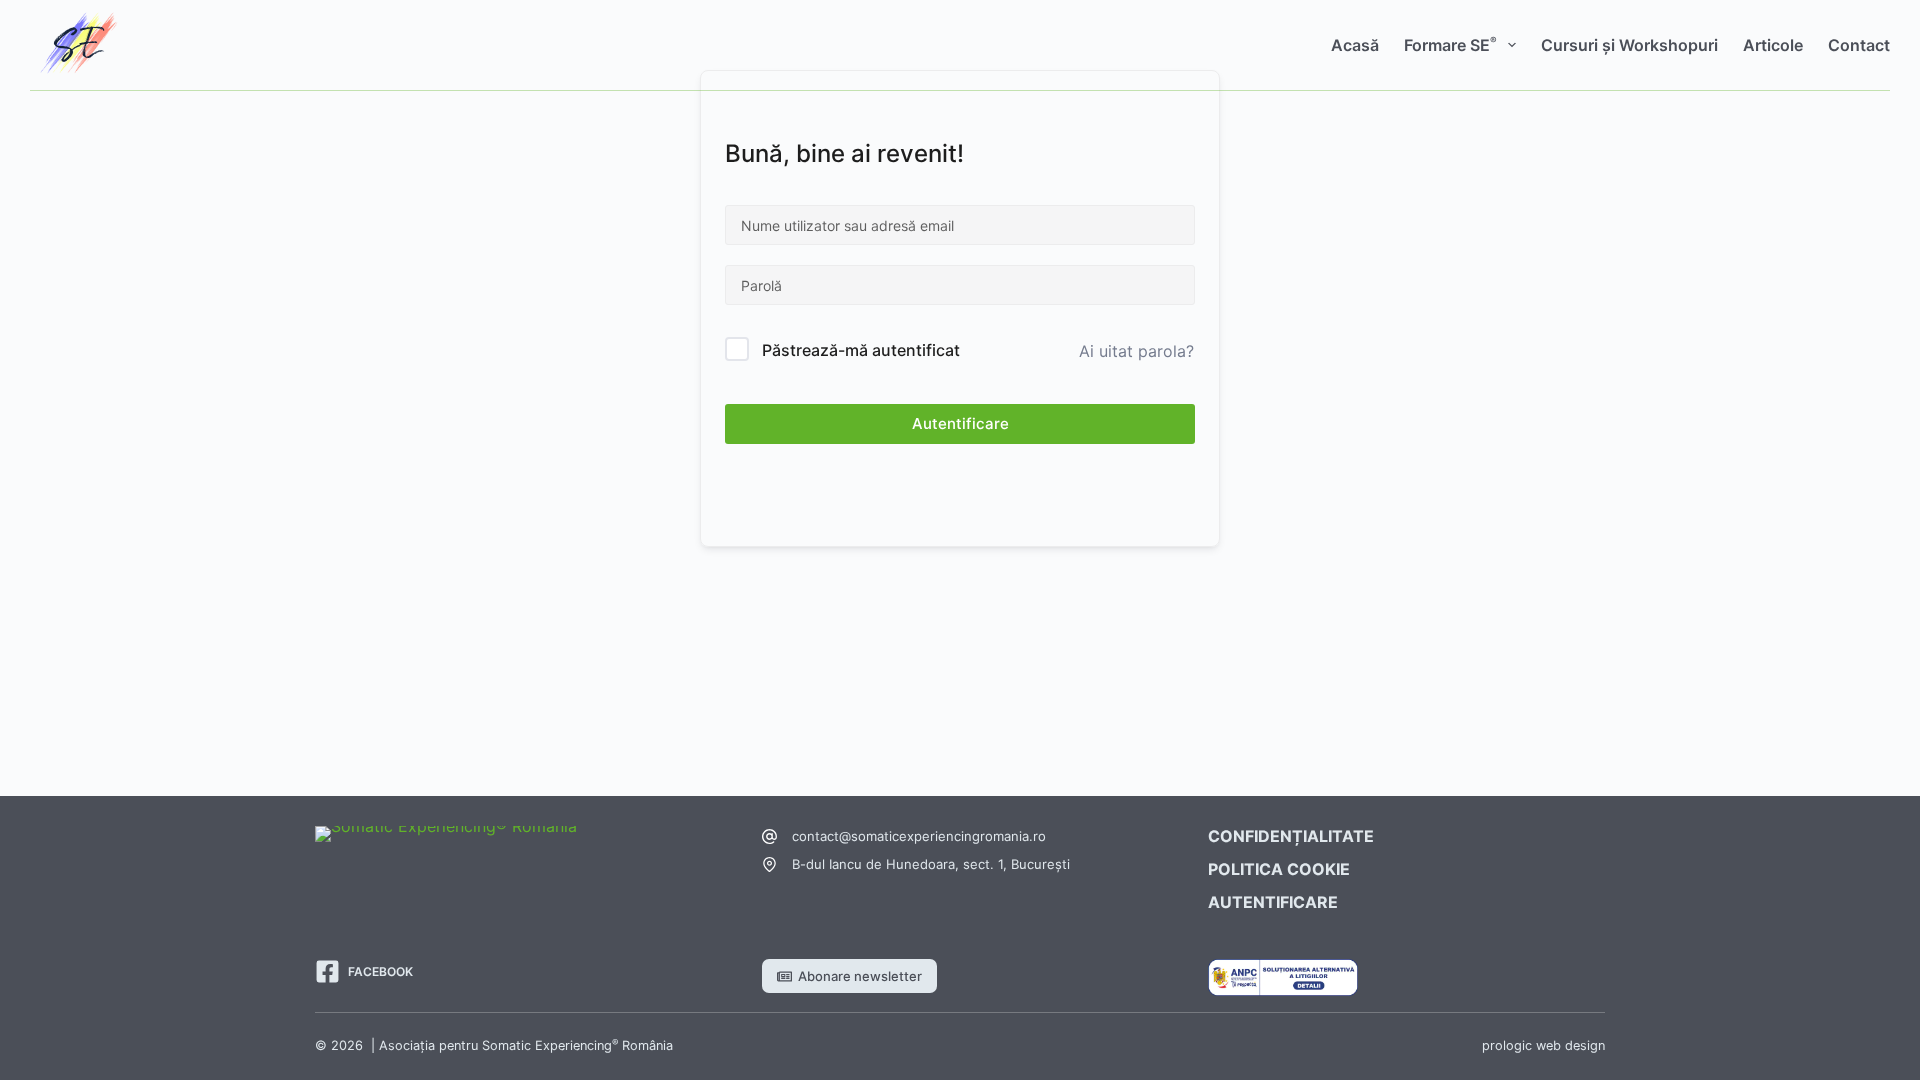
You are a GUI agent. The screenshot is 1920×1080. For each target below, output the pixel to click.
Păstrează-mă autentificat (861, 350)
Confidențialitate (1291, 836)
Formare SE (1450, 44)
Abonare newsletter (860, 976)
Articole (1773, 45)
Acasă (1355, 45)
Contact (1859, 45)
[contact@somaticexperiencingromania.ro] (769, 836)
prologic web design (1543, 1045)
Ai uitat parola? (1136, 351)
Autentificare (960, 423)
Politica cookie (1279, 869)
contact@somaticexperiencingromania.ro (919, 836)
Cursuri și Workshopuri (1629, 45)
